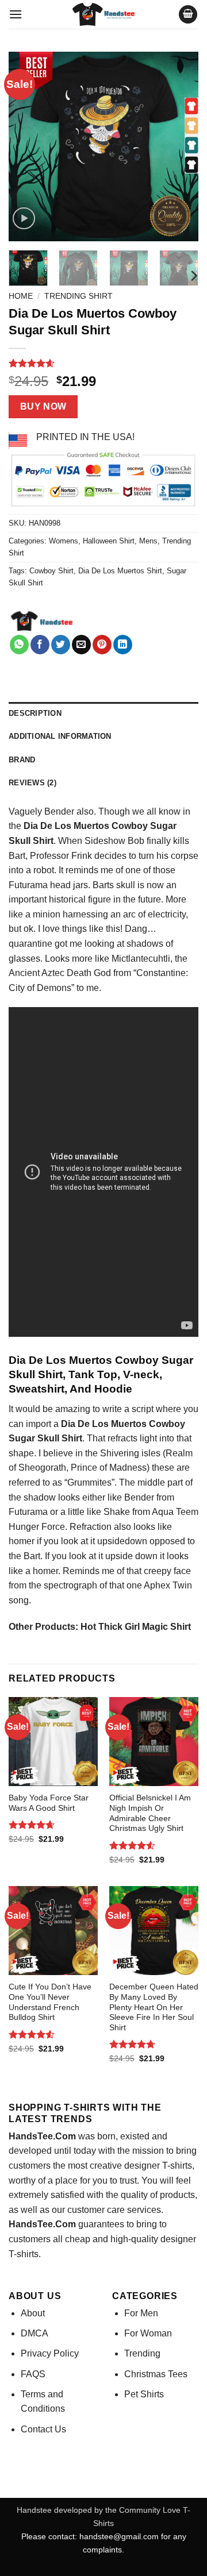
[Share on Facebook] (40, 645)
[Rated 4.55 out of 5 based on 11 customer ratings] (103, 363)
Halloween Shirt (109, 541)
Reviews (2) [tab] (32, 783)
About (33, 2313)
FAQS (33, 2374)
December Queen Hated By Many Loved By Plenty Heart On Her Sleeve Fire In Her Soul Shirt (154, 2007)
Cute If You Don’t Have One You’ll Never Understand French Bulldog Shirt (50, 2002)
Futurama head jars (48, 885)
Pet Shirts (144, 2394)
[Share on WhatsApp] (19, 645)
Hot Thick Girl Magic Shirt (136, 1627)
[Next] (180, 146)
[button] (16, 14)
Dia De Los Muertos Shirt (120, 571)
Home (21, 296)
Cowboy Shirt (51, 571)
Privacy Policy (50, 2353)
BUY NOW (43, 406)
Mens (148, 541)
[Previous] (27, 146)
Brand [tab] (22, 760)
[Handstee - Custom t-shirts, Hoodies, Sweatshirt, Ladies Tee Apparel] (103, 14)
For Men (141, 2313)
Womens (64, 541)
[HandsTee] (42, 622)
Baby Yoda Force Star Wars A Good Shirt (49, 1803)
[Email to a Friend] (81, 645)
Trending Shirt (78, 296)
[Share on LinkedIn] (123, 645)
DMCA (34, 2333)
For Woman (148, 2333)
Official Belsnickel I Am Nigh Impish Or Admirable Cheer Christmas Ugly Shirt (150, 1813)
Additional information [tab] (60, 736)
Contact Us (43, 2429)
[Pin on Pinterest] (102, 645)
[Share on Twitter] (61, 645)
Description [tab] (35, 713)
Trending (142, 2353)
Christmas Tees (156, 2374)
